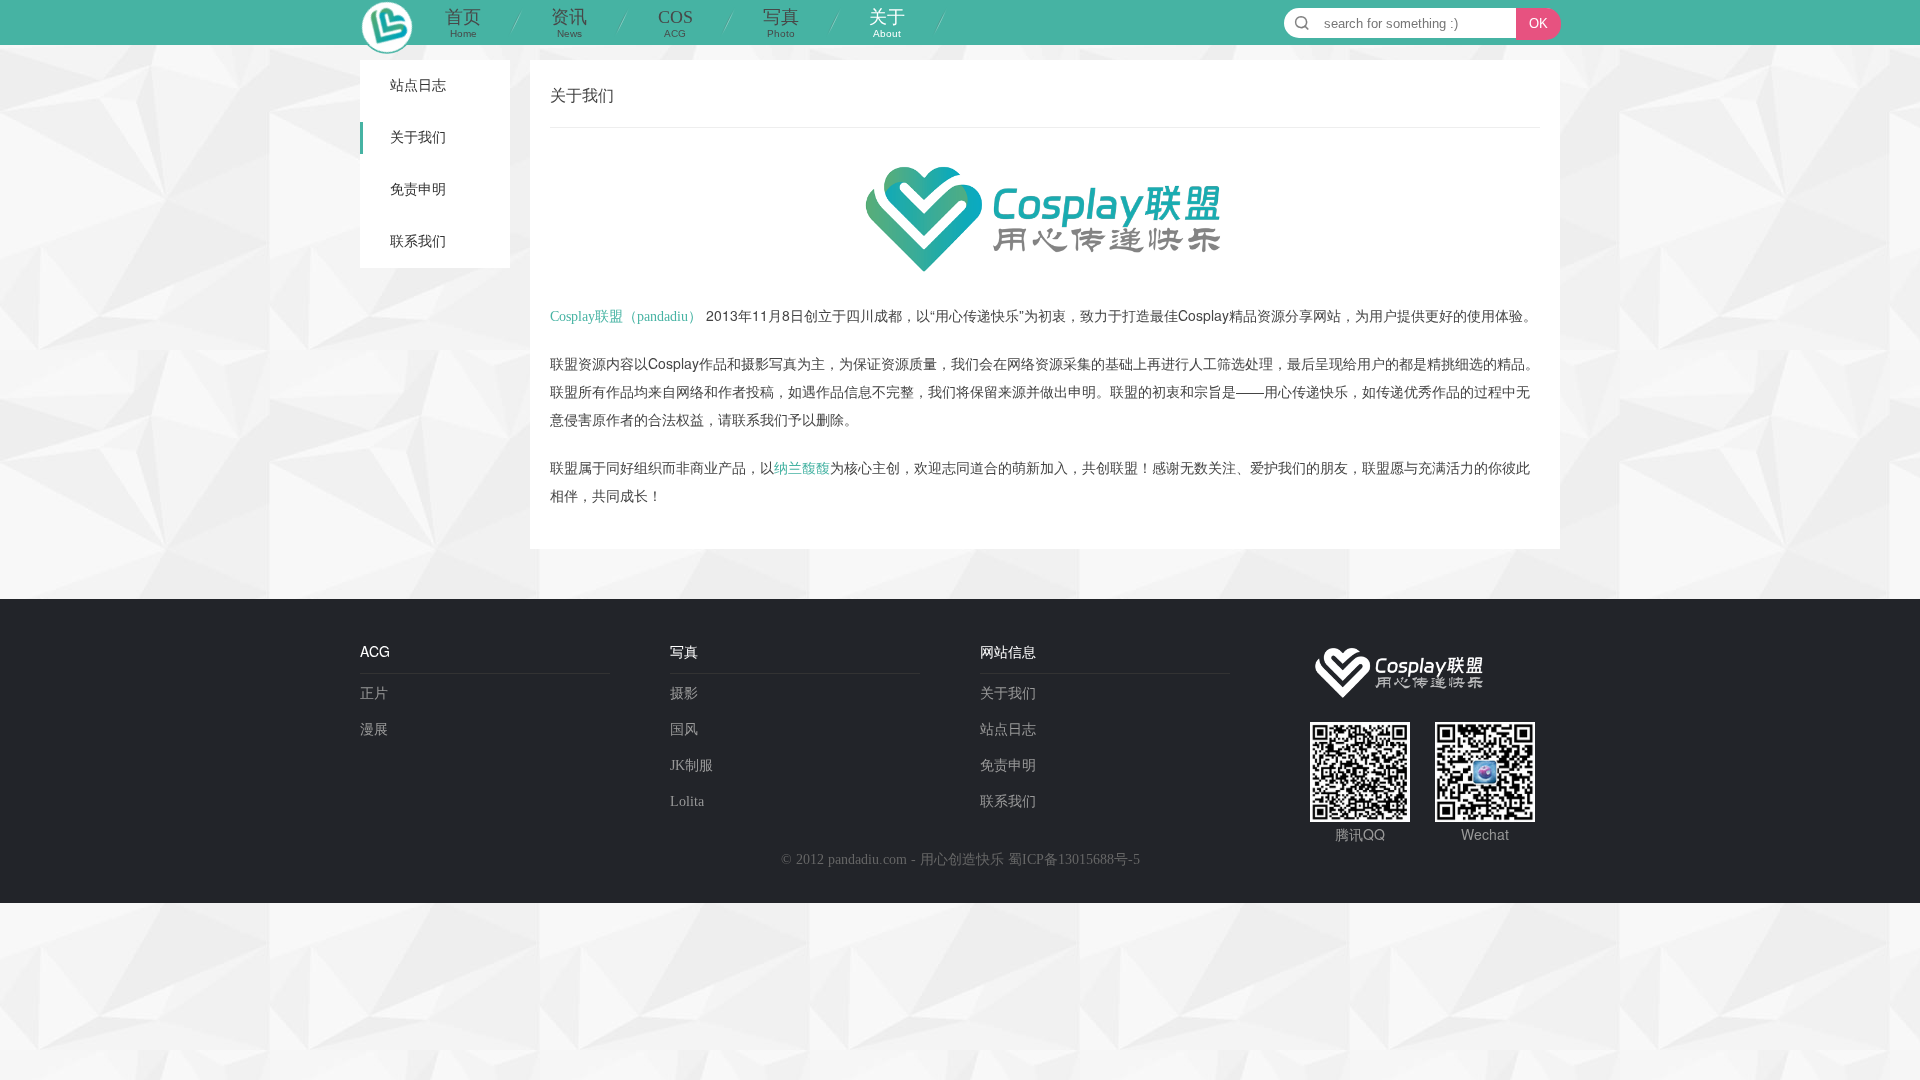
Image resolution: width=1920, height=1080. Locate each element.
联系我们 (418, 241)
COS (675, 23)
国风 (684, 729)
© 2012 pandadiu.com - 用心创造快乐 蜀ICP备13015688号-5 (960, 859)
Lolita (687, 801)
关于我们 (418, 137)
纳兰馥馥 (802, 468)
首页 (463, 23)
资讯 (569, 23)
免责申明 (418, 189)
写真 (781, 23)
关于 (887, 23)
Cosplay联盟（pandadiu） (626, 316)
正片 (374, 693)
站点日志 (418, 85)
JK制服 (691, 765)
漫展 (374, 729)
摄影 (684, 693)
